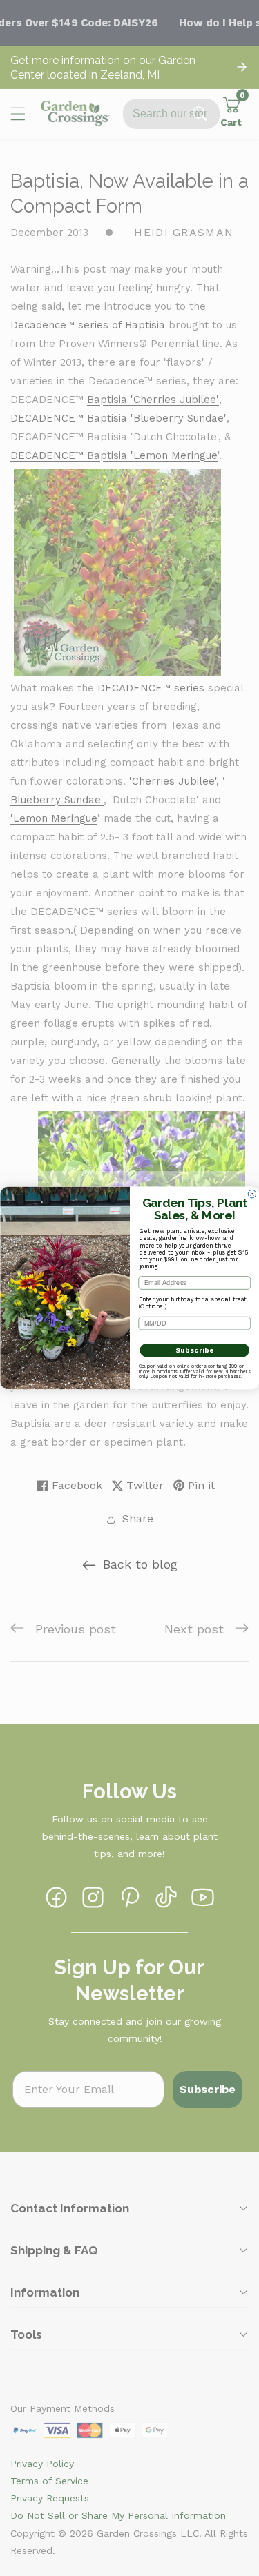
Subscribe (194, 1350)
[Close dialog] (252, 1194)
